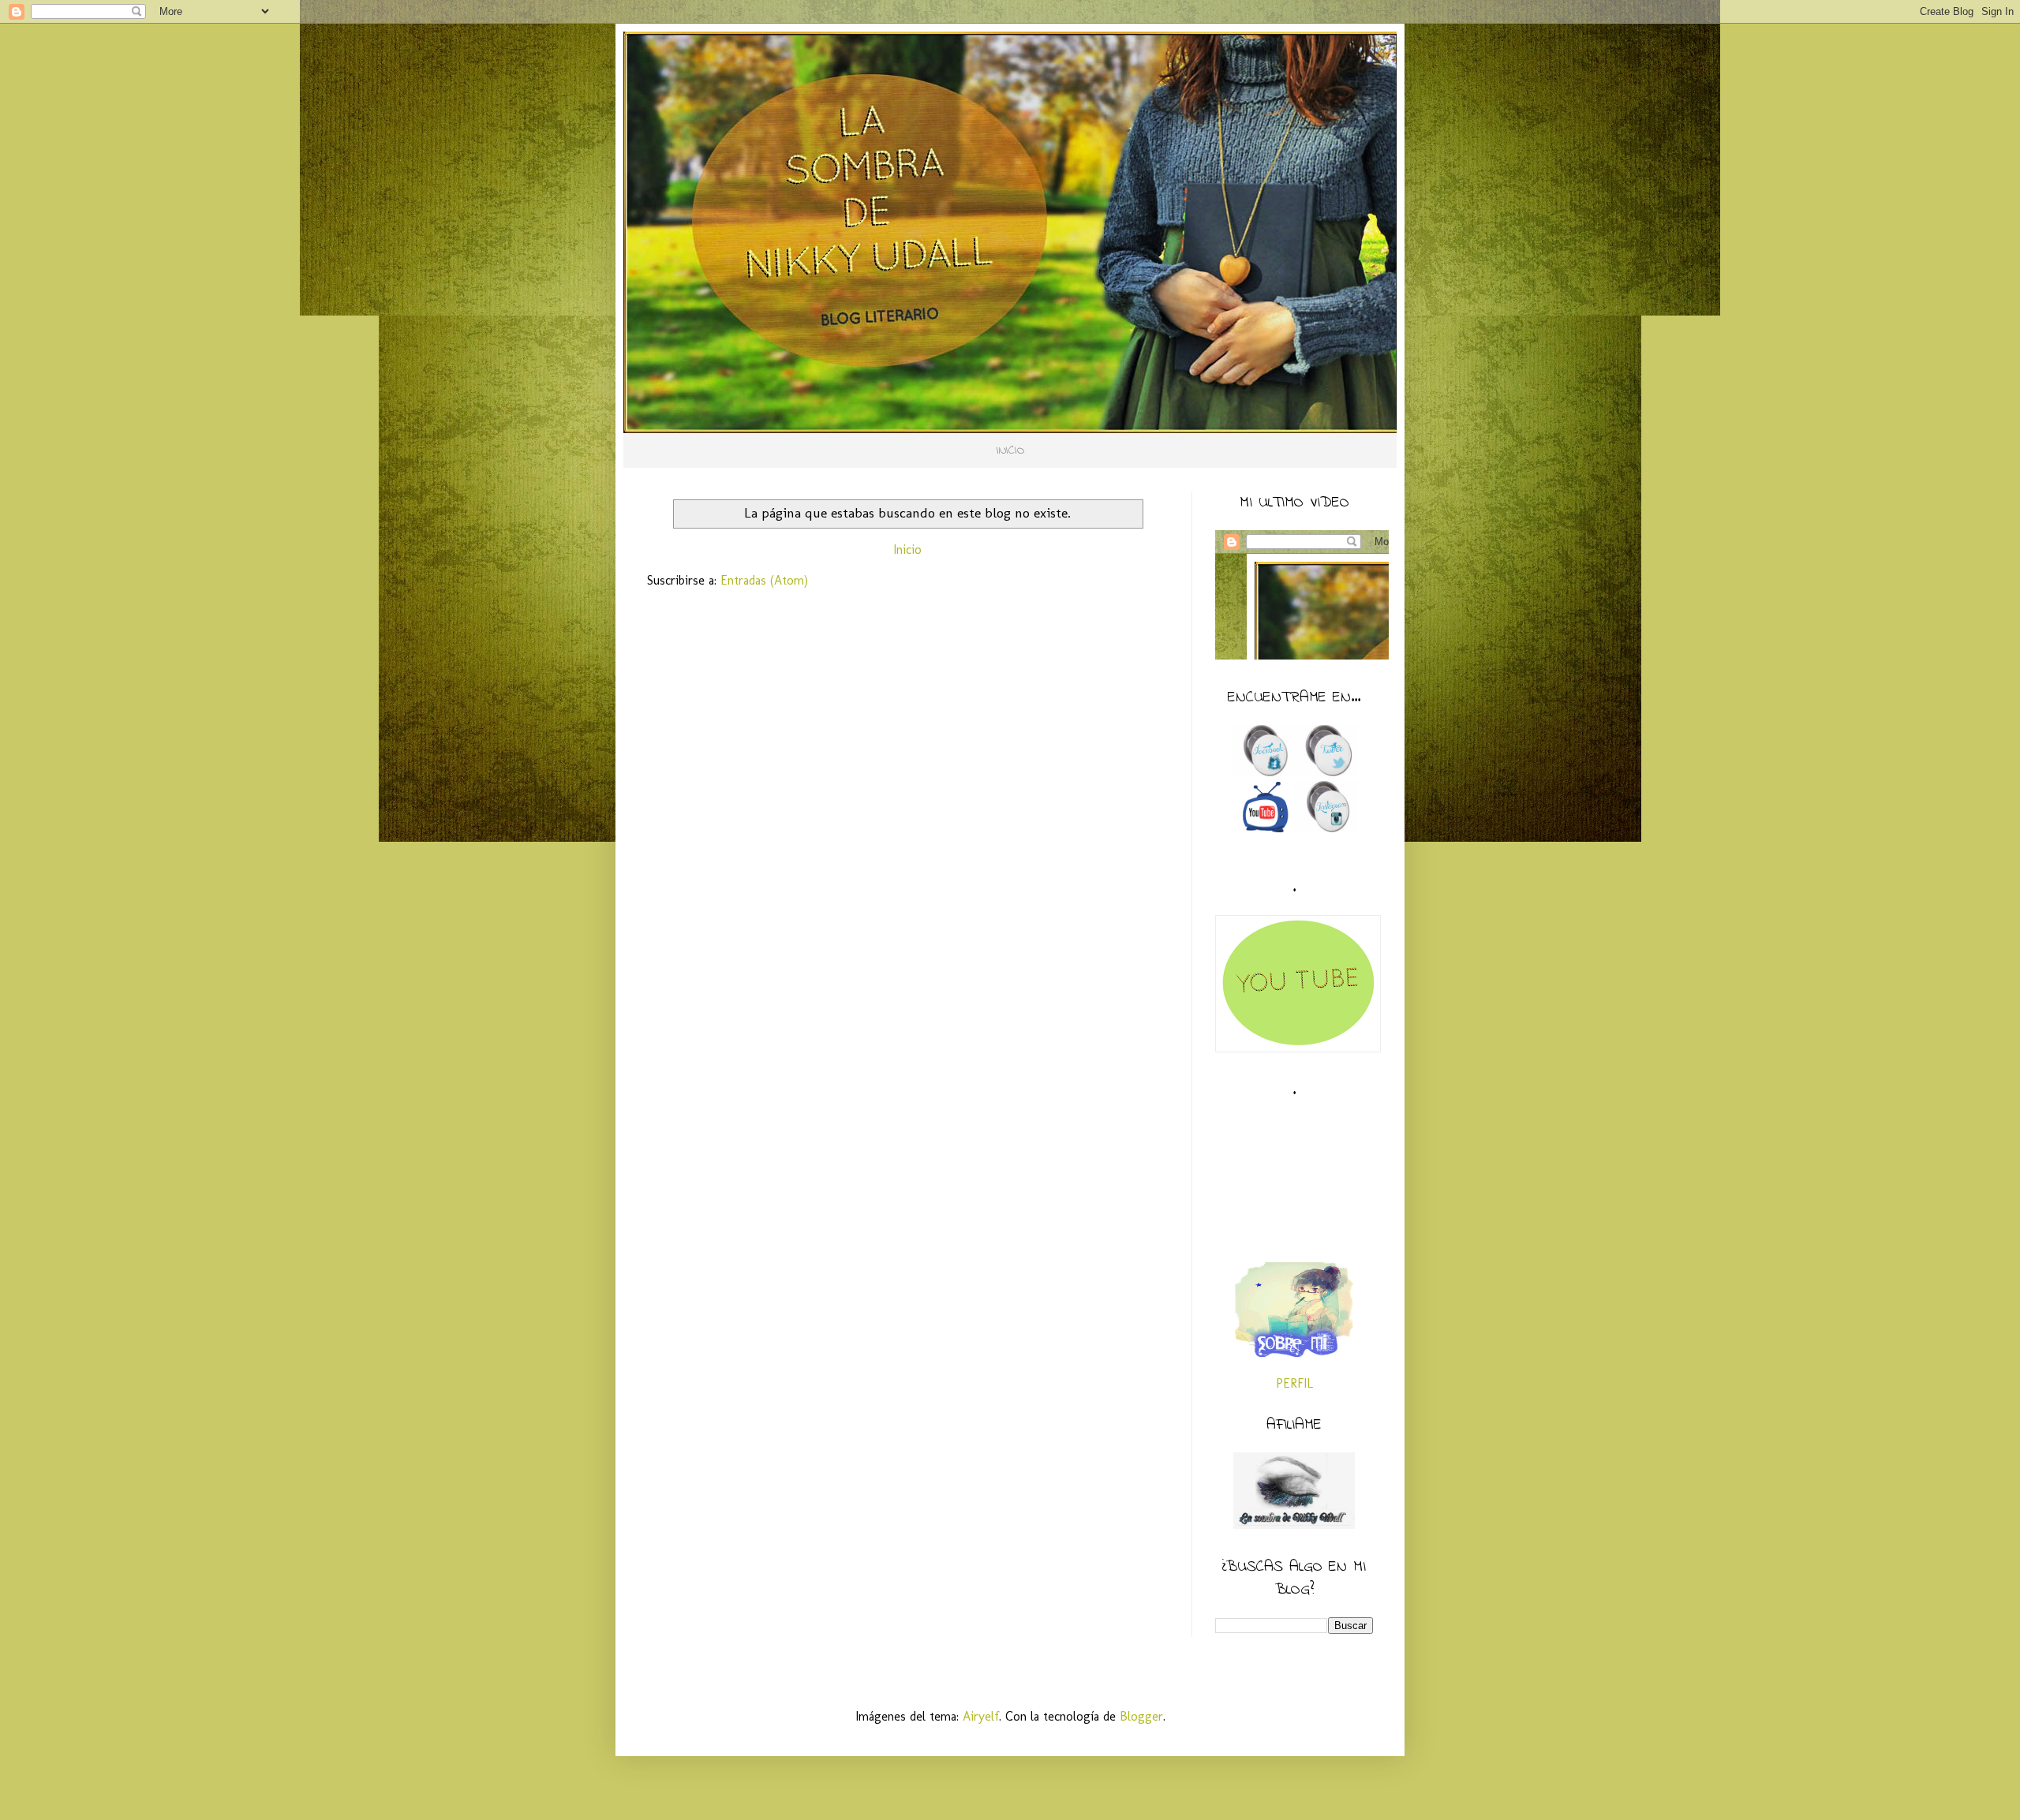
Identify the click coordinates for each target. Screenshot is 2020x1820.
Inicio (907, 549)
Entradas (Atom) (764, 580)
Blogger (1141, 1716)
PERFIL (1294, 1383)
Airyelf (981, 1716)
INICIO (1010, 450)
